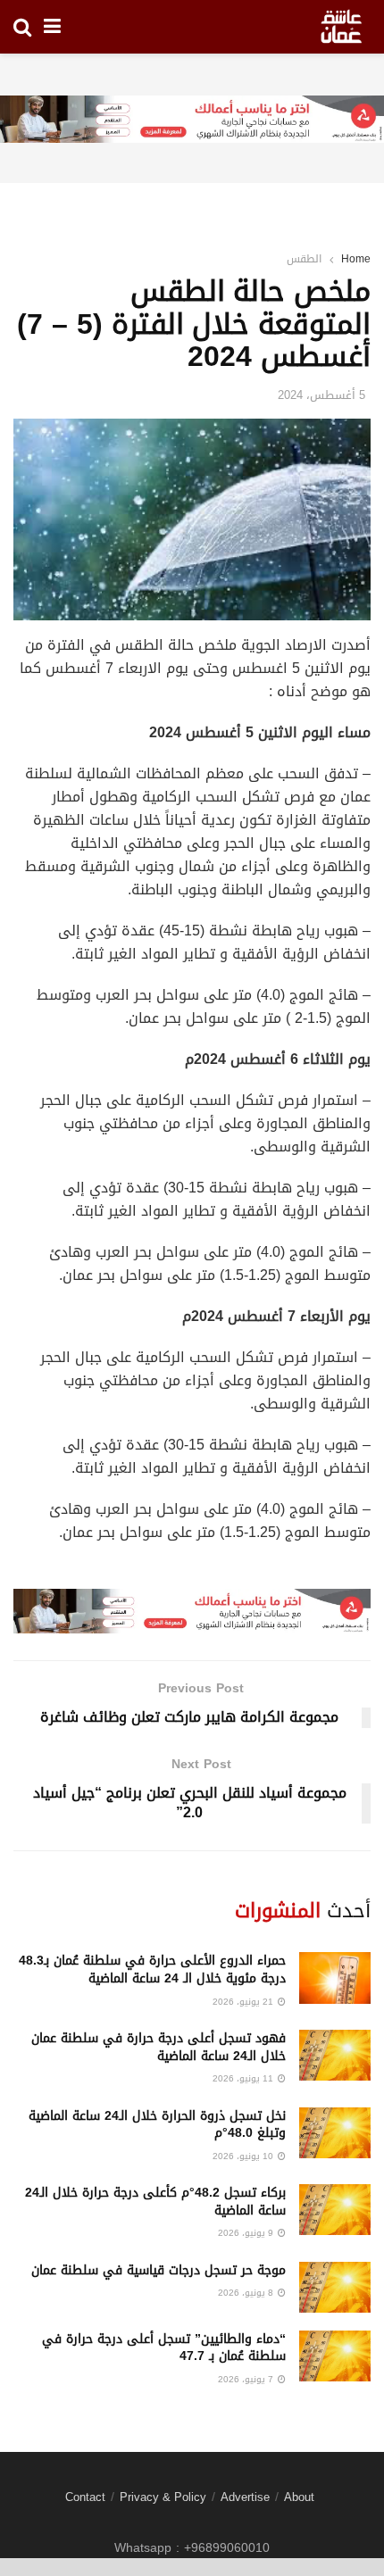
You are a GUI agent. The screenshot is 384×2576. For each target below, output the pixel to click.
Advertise (245, 2497)
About (299, 2497)
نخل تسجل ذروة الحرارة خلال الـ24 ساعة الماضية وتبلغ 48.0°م (157, 2125)
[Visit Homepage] (341, 27)
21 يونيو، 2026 (244, 2002)
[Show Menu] (52, 27)
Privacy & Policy (163, 2497)
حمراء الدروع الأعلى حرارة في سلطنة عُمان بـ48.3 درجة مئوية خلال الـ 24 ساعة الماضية (152, 1969)
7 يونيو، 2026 (247, 2379)
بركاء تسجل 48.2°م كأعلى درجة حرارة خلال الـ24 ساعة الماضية (155, 2202)
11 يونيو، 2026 (244, 2078)
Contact (85, 2497)
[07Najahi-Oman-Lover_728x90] (192, 121)
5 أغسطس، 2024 (321, 395)
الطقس (304, 259)
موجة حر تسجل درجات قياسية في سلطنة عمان (159, 2270)
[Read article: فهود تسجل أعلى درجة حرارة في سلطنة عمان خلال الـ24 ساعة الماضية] (335, 2055)
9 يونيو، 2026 (247, 2233)
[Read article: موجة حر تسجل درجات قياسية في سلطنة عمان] (335, 2287)
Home (356, 259)
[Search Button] (22, 27)
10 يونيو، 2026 (244, 2156)
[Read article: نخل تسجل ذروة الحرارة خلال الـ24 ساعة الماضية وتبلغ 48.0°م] (335, 2133)
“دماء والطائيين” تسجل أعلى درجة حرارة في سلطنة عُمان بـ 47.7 (164, 2348)
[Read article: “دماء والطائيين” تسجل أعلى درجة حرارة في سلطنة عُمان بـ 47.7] (335, 2356)
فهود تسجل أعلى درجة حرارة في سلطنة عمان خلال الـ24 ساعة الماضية (159, 2047)
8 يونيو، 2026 (247, 2293)
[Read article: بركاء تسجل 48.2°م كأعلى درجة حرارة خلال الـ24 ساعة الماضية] (335, 2210)
